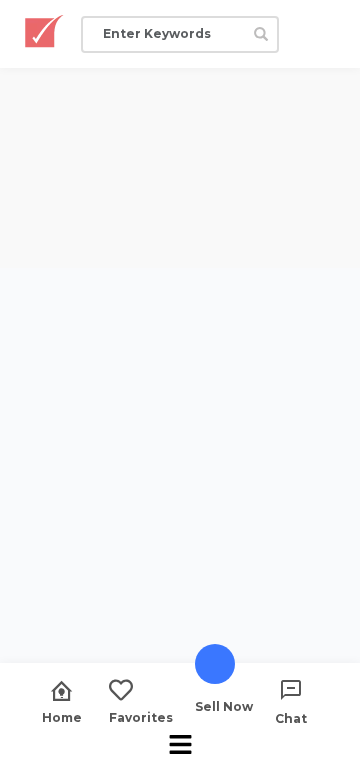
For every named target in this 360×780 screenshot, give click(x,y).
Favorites (141, 717)
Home (62, 717)
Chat (291, 718)
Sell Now (224, 706)
